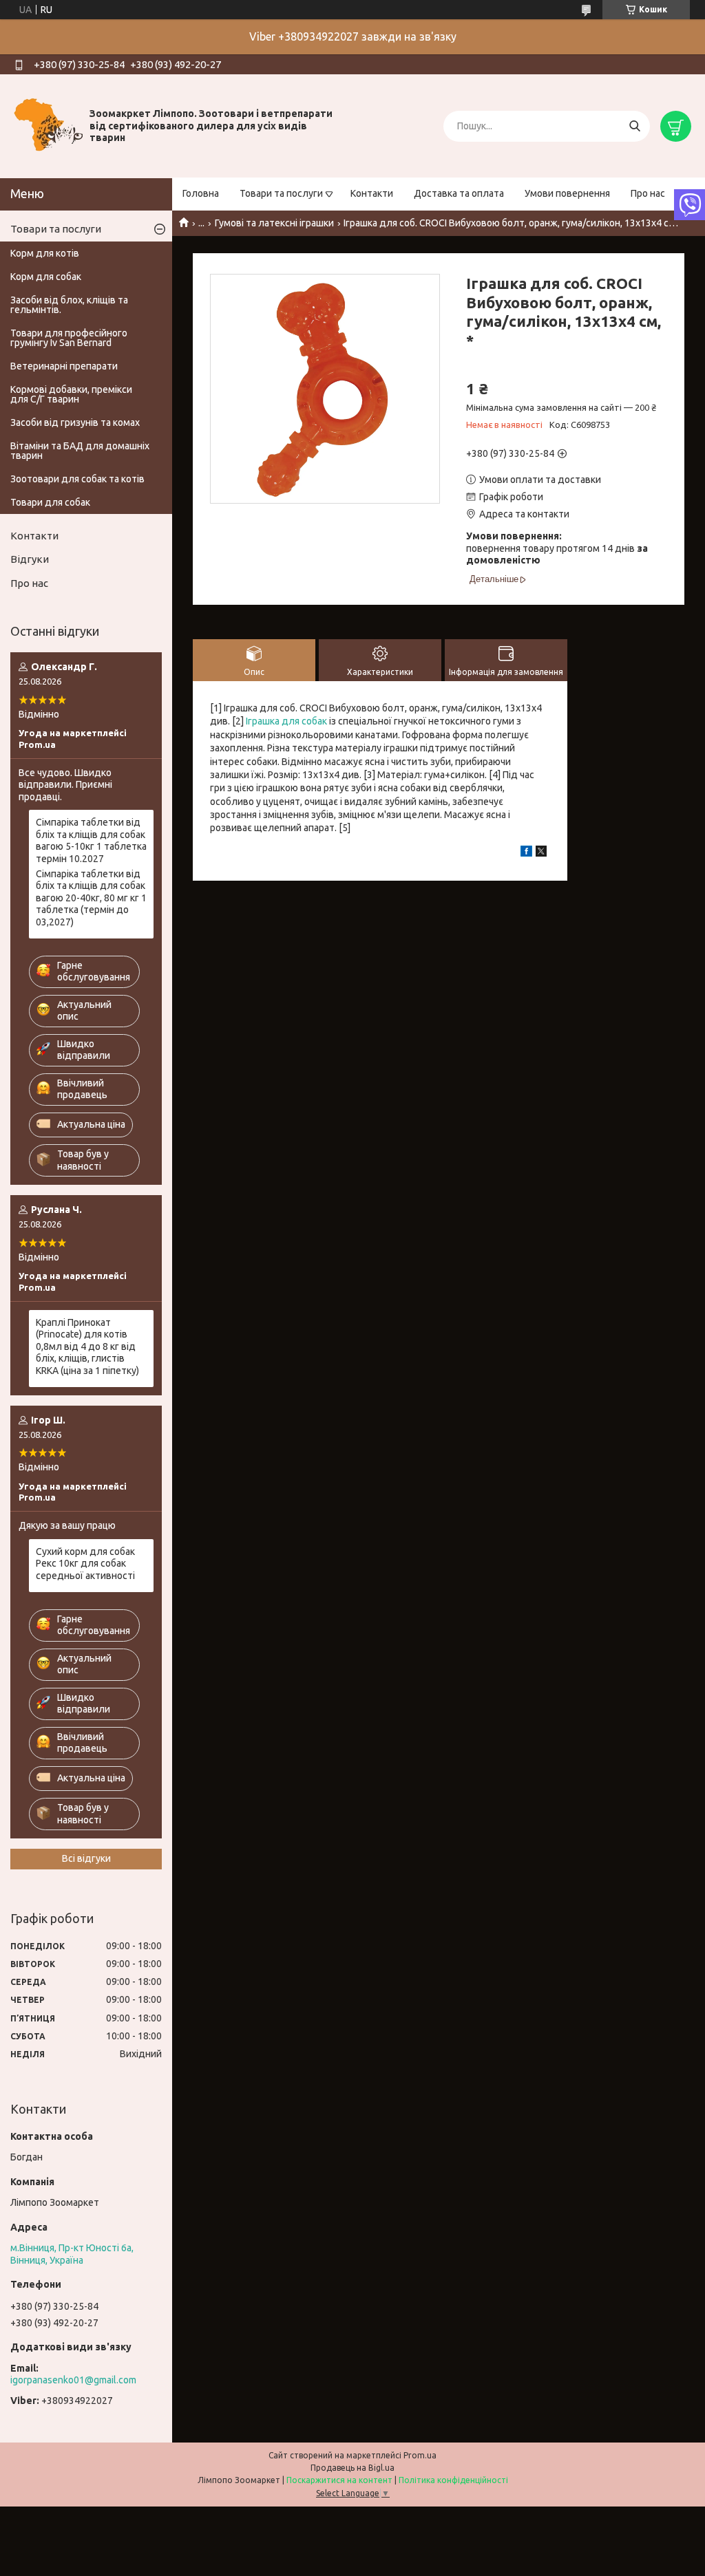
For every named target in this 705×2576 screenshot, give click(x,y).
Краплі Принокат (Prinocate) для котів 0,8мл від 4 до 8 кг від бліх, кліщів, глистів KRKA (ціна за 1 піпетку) (87, 1346)
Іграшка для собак (286, 721)
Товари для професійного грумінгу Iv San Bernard (69, 338)
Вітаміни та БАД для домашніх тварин (80, 451)
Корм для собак (46, 277)
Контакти (372, 193)
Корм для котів (45, 253)
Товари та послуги (281, 193)
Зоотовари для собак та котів (77, 479)
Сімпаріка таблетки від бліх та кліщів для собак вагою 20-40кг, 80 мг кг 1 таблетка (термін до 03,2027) (91, 898)
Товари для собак (50, 502)
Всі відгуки (86, 1858)
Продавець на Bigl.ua (352, 2468)
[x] (541, 853)
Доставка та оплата (459, 193)
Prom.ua (420, 2455)
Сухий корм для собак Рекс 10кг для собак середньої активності (85, 1564)
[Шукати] (634, 126)
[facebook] (526, 853)
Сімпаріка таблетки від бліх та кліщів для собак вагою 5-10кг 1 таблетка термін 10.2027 (91, 840)
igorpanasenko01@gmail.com (73, 2380)
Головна (201, 193)
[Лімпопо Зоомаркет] (48, 125)
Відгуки (30, 559)
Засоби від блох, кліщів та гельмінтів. (69, 305)
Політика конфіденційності (453, 2480)
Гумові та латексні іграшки (274, 223)
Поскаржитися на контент (339, 2480)
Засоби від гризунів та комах (75, 422)
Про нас (648, 193)
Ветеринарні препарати (64, 366)
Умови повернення (567, 193)
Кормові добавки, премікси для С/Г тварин (71, 394)
